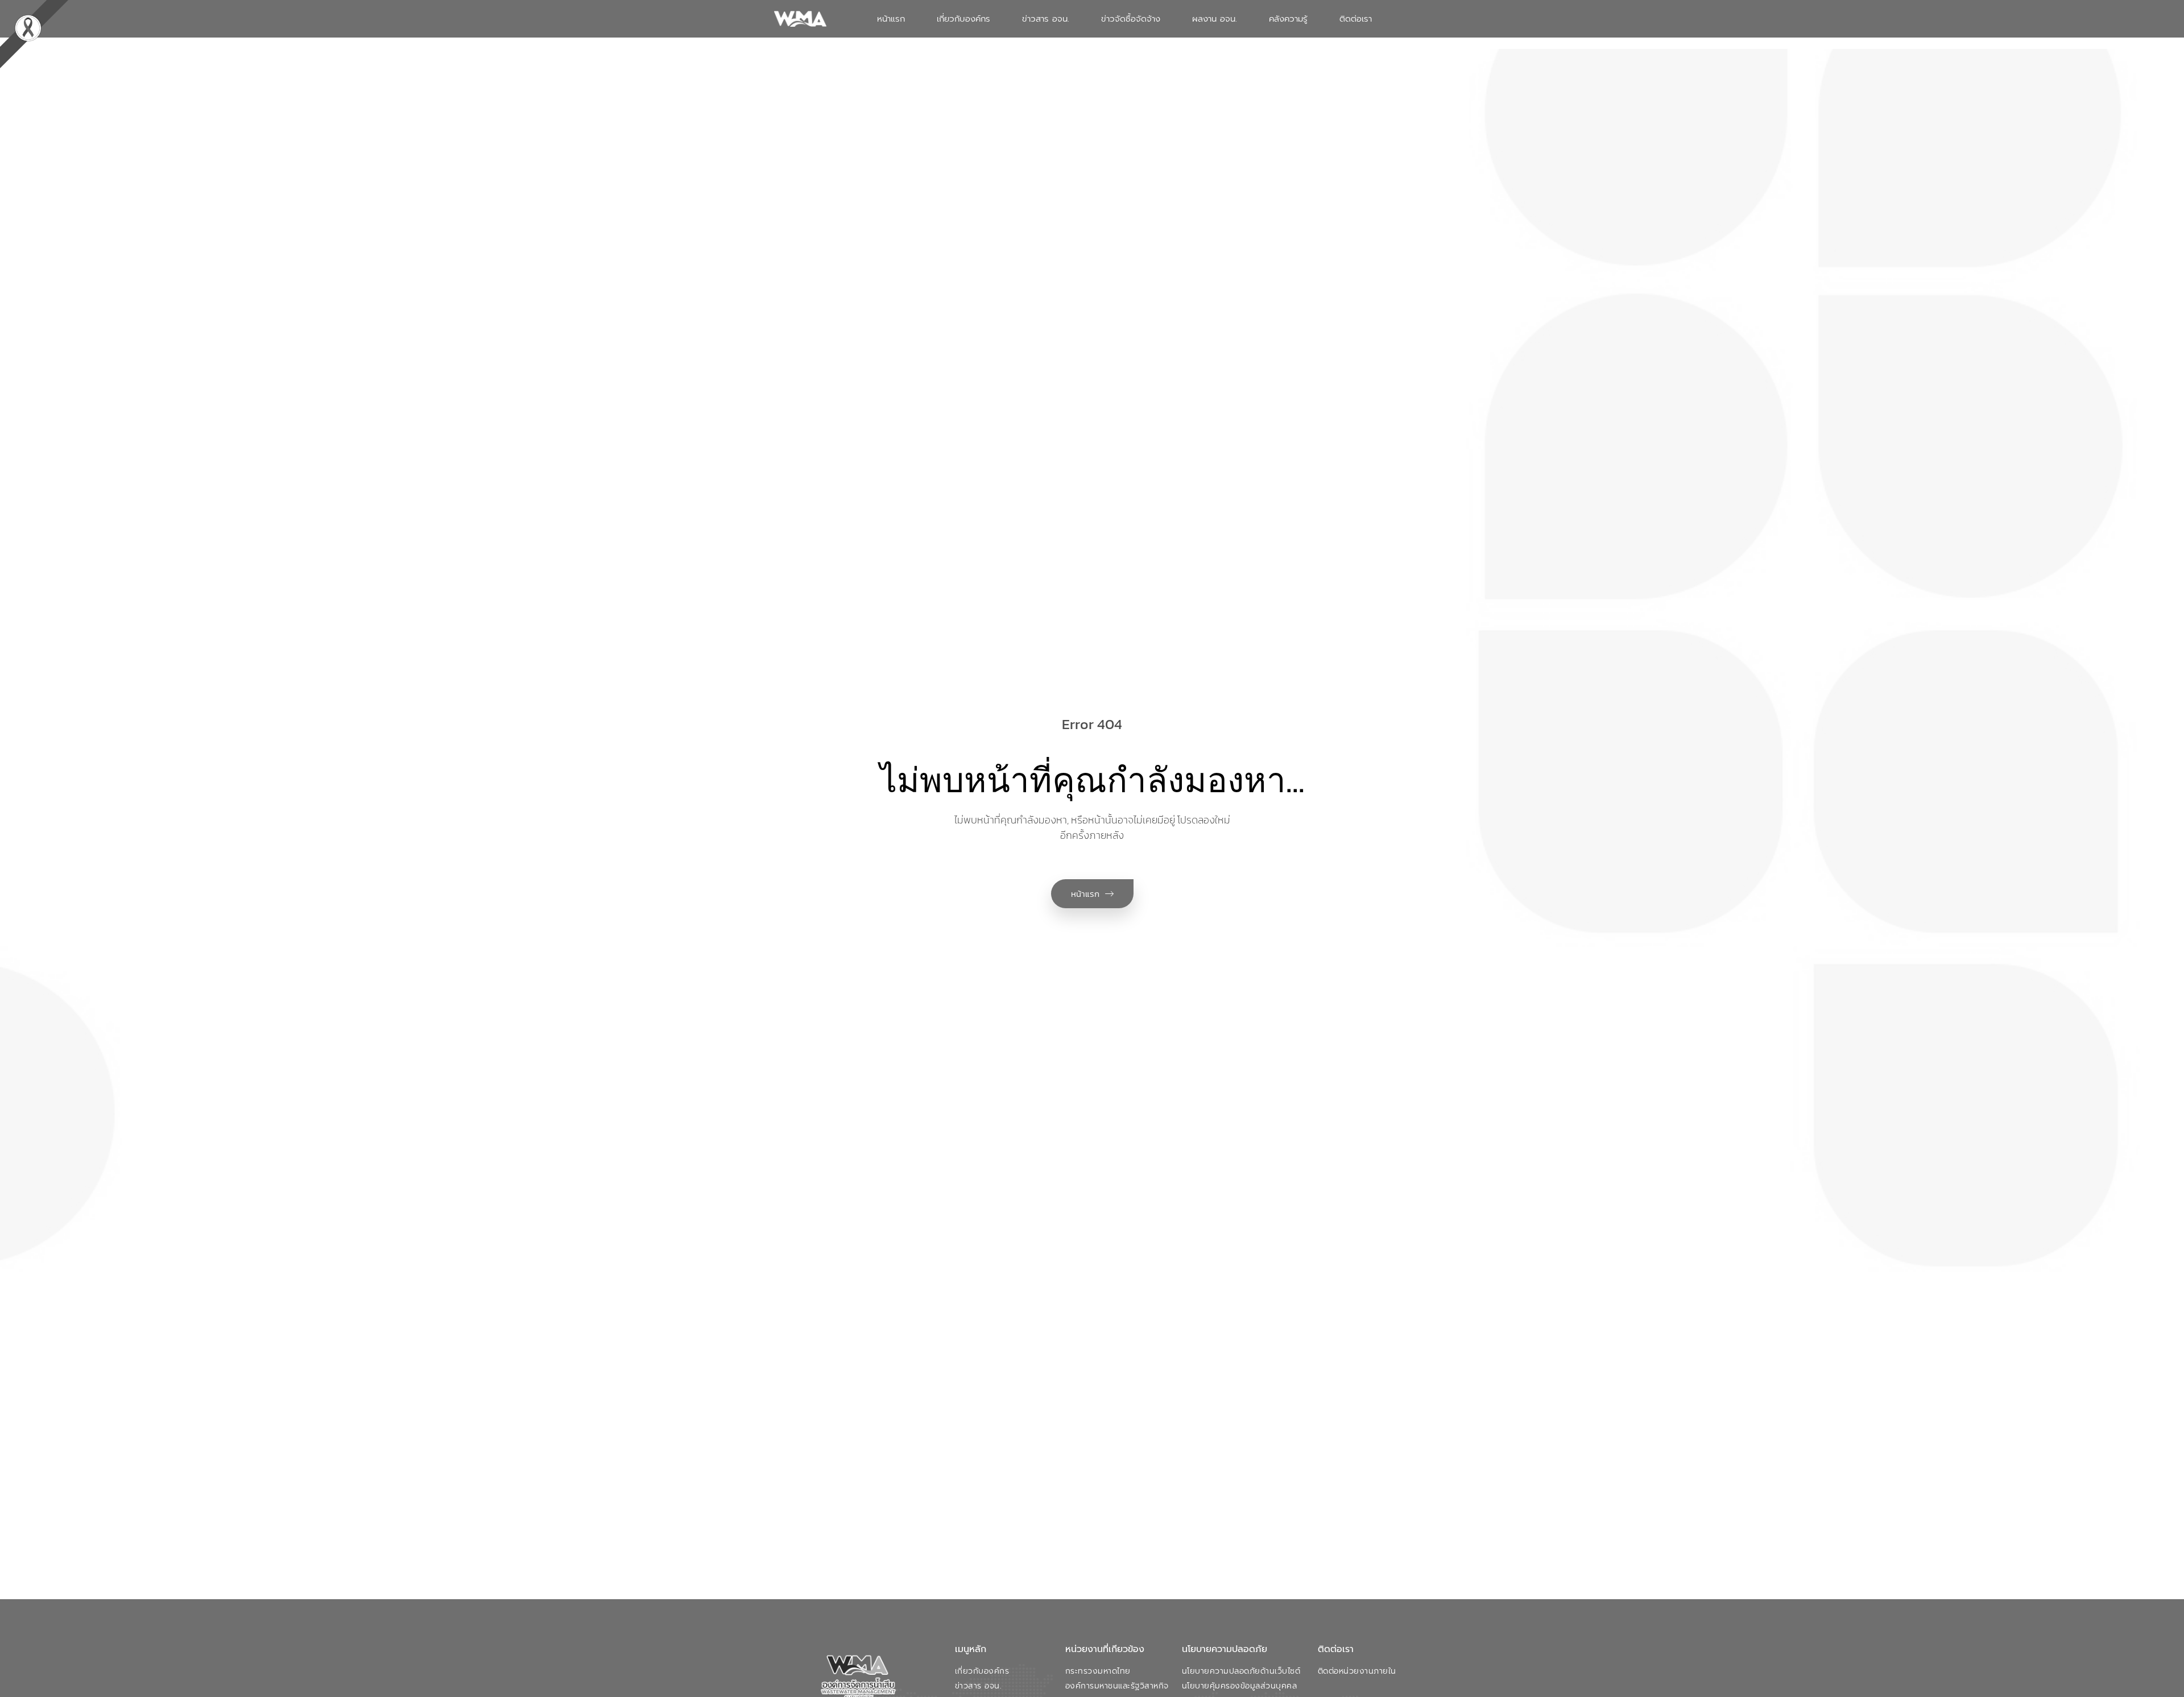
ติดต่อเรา (1356, 19)
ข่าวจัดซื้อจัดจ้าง (1131, 19)
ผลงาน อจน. (1215, 19)
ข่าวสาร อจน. (1046, 19)
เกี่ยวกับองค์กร (963, 19)
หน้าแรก (891, 19)
